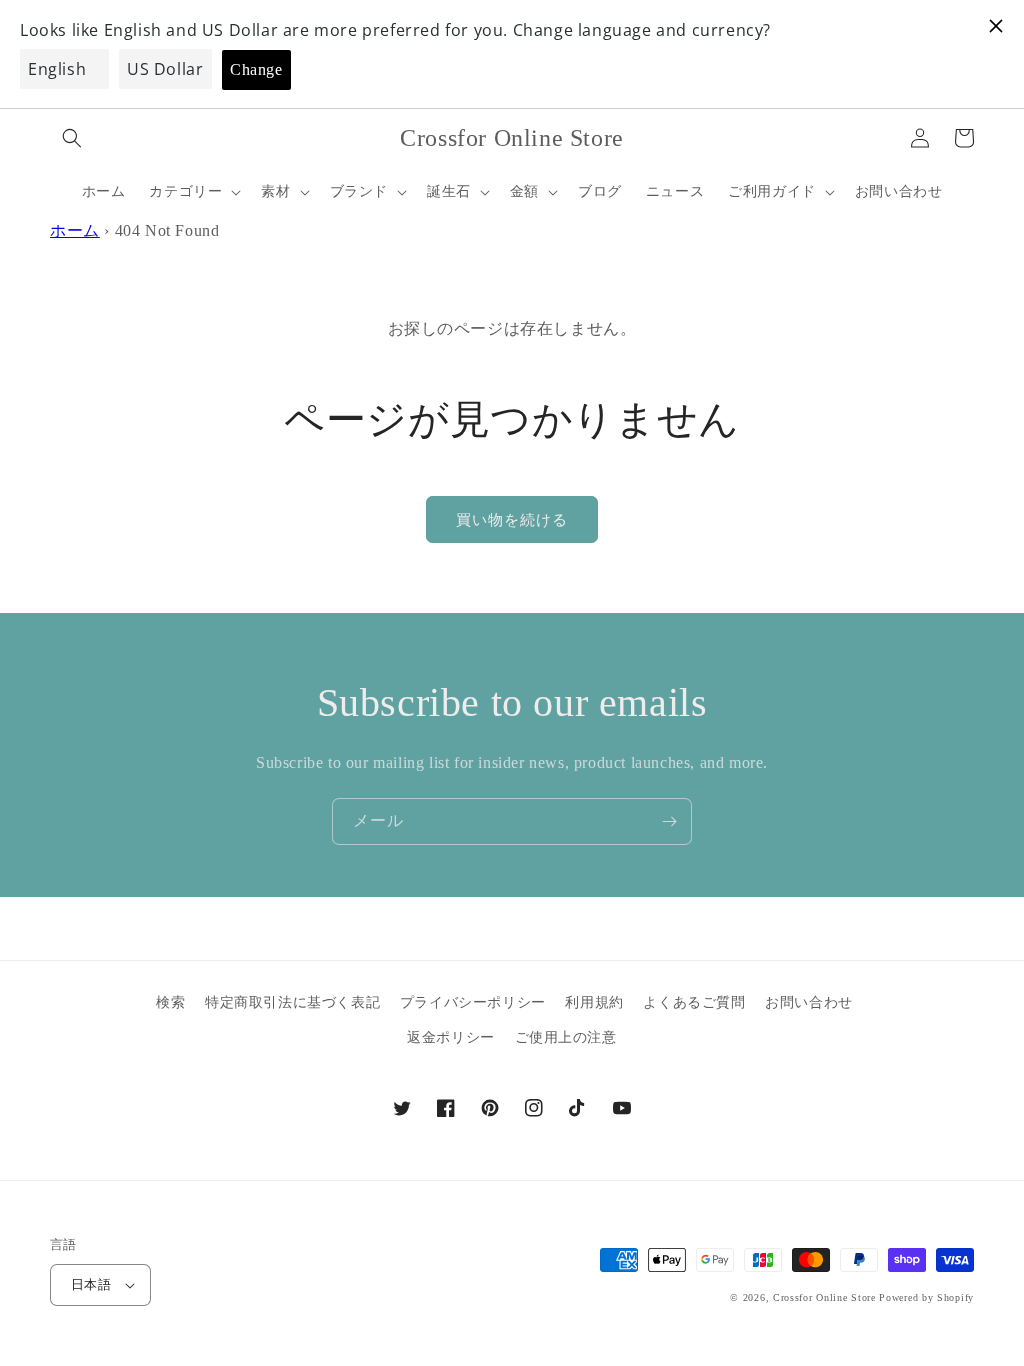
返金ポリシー (451, 1037)
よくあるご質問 (694, 1002)
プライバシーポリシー (473, 1002)
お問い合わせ (809, 1002)
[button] (72, 138)
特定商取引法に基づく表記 (292, 1002)
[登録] (669, 821)
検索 (170, 1002)
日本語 (91, 1284)
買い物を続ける (512, 520)
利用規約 (594, 1002)
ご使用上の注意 (566, 1037)
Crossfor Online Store (826, 1297)
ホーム (75, 230)
